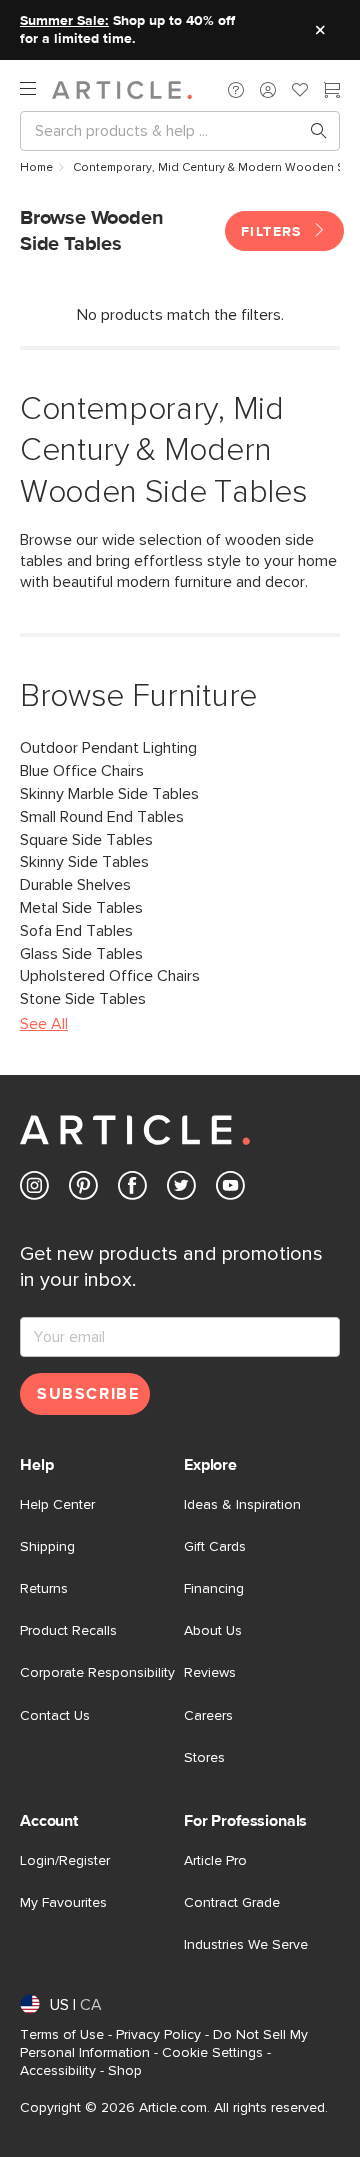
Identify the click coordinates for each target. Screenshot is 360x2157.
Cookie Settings (212, 2053)
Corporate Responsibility (97, 1673)
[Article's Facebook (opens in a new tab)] (132, 1189)
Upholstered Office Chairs (110, 976)
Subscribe (88, 1394)
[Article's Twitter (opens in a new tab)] (181, 1189)
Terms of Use (62, 2035)
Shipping (47, 1547)
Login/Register (65, 1861)
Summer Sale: (64, 21)
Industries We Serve (246, 1945)
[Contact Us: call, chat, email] (236, 90)
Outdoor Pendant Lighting (108, 748)
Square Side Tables (86, 840)
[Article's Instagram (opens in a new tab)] (34, 1189)
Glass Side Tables (81, 954)
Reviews (210, 1673)
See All (44, 1024)
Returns (44, 1589)
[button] (236, 90)
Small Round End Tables (102, 817)
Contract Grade (232, 1903)
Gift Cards (215, 1547)
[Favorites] (300, 92)
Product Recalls (68, 1631)
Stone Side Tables (83, 999)
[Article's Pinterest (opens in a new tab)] (83, 1189)
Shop (125, 2071)
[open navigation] (36, 89)
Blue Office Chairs (82, 771)
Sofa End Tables (76, 931)
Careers (208, 1716)
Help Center (57, 1505)
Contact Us (55, 1716)
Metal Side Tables (81, 908)
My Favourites (63, 1903)
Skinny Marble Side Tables (109, 794)
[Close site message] (320, 30)
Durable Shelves (75, 885)
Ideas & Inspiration (242, 1505)
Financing (214, 1589)
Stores (204, 1758)
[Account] (268, 90)
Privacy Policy (158, 2035)
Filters (274, 232)
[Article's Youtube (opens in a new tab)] (230, 1189)
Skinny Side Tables (84, 862)
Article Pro (215, 1861)
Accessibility (58, 2071)
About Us (213, 1631)
